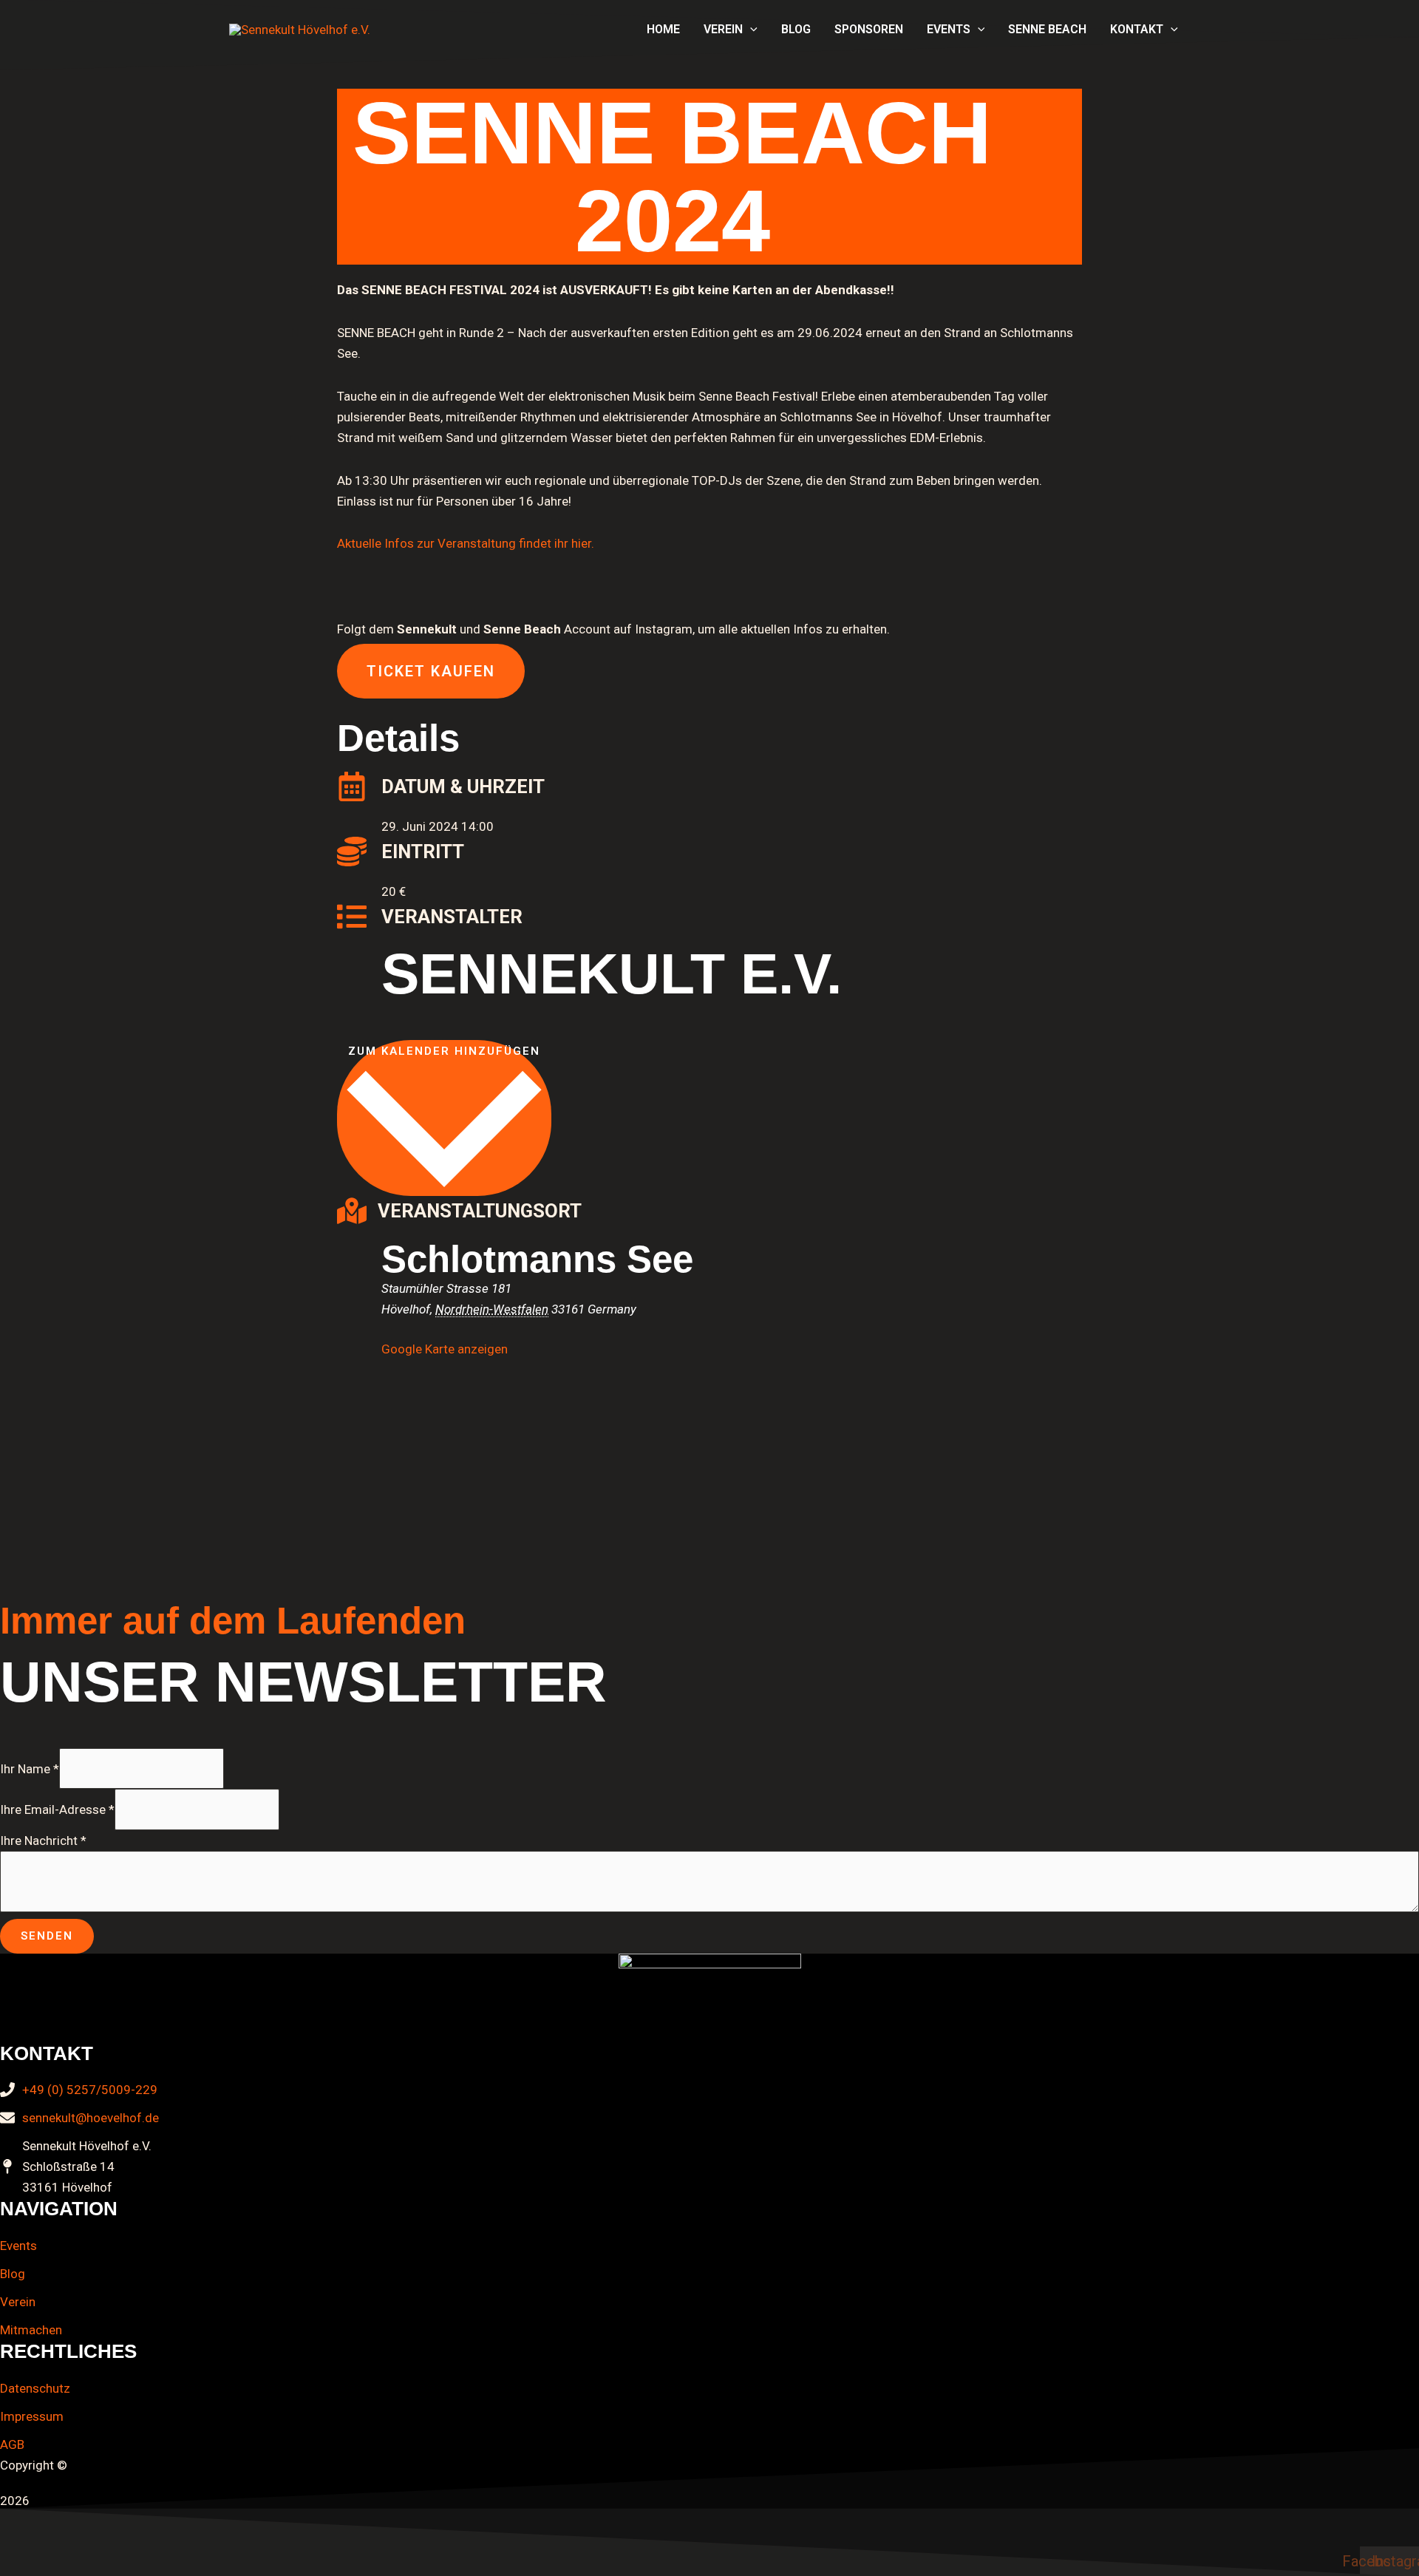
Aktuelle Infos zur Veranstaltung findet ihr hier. (466, 543)
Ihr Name (30, 1768)
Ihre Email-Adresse (57, 1809)
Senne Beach (1047, 29)
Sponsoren (869, 29)
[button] (750, 30)
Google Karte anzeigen (445, 1349)
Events (949, 29)
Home (663, 29)
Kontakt (1137, 29)
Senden (47, 1936)
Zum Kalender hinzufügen (444, 1051)
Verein (723, 29)
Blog (796, 29)
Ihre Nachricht (43, 1841)
